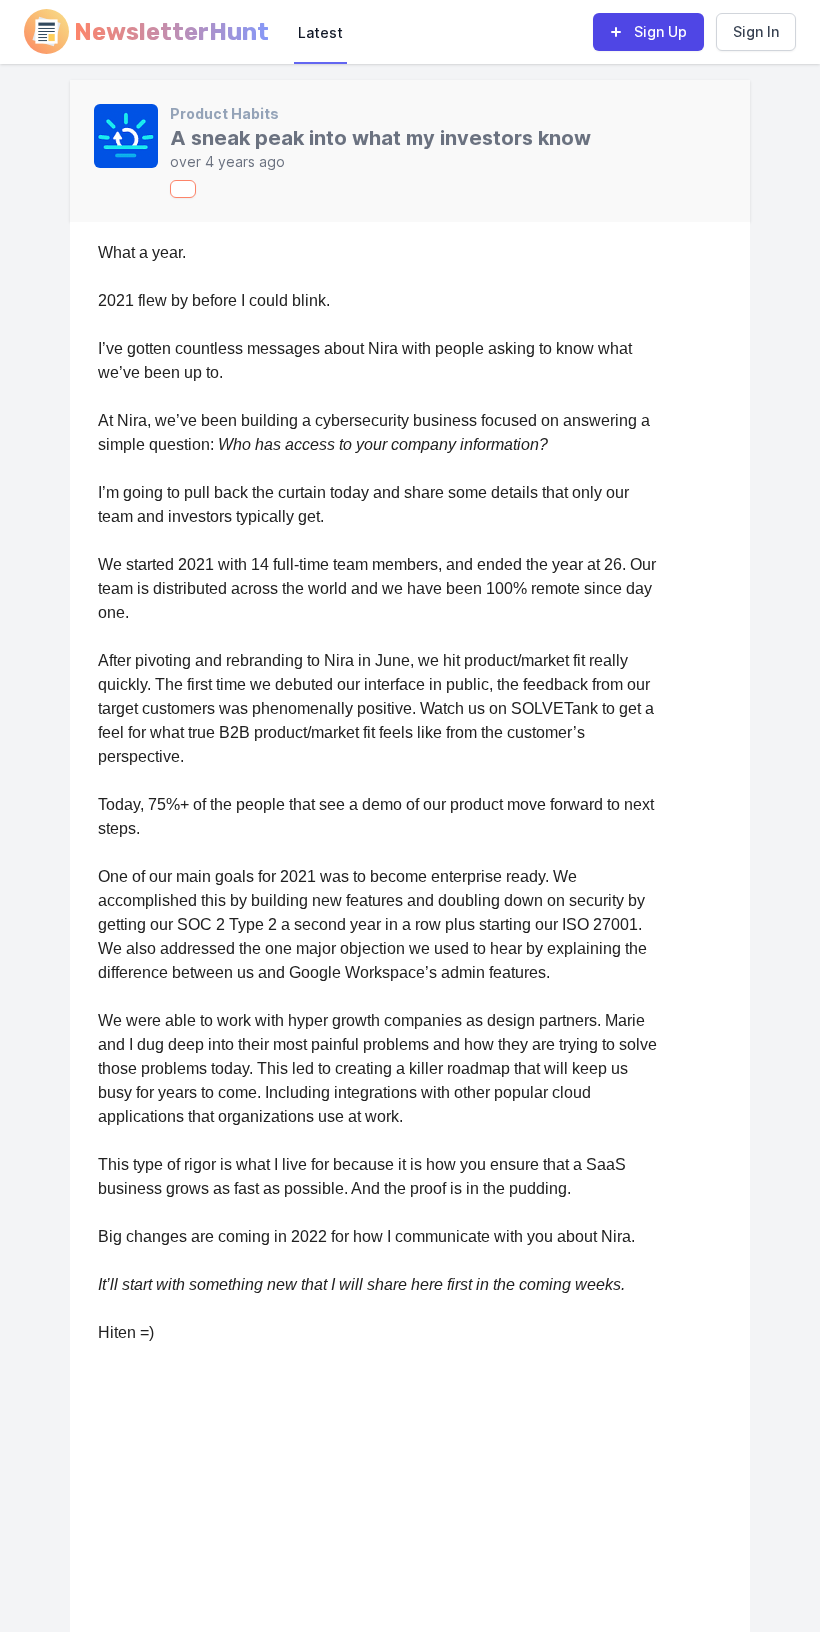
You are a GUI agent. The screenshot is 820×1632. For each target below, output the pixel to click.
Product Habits (224, 113)
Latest (320, 32)
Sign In (756, 31)
